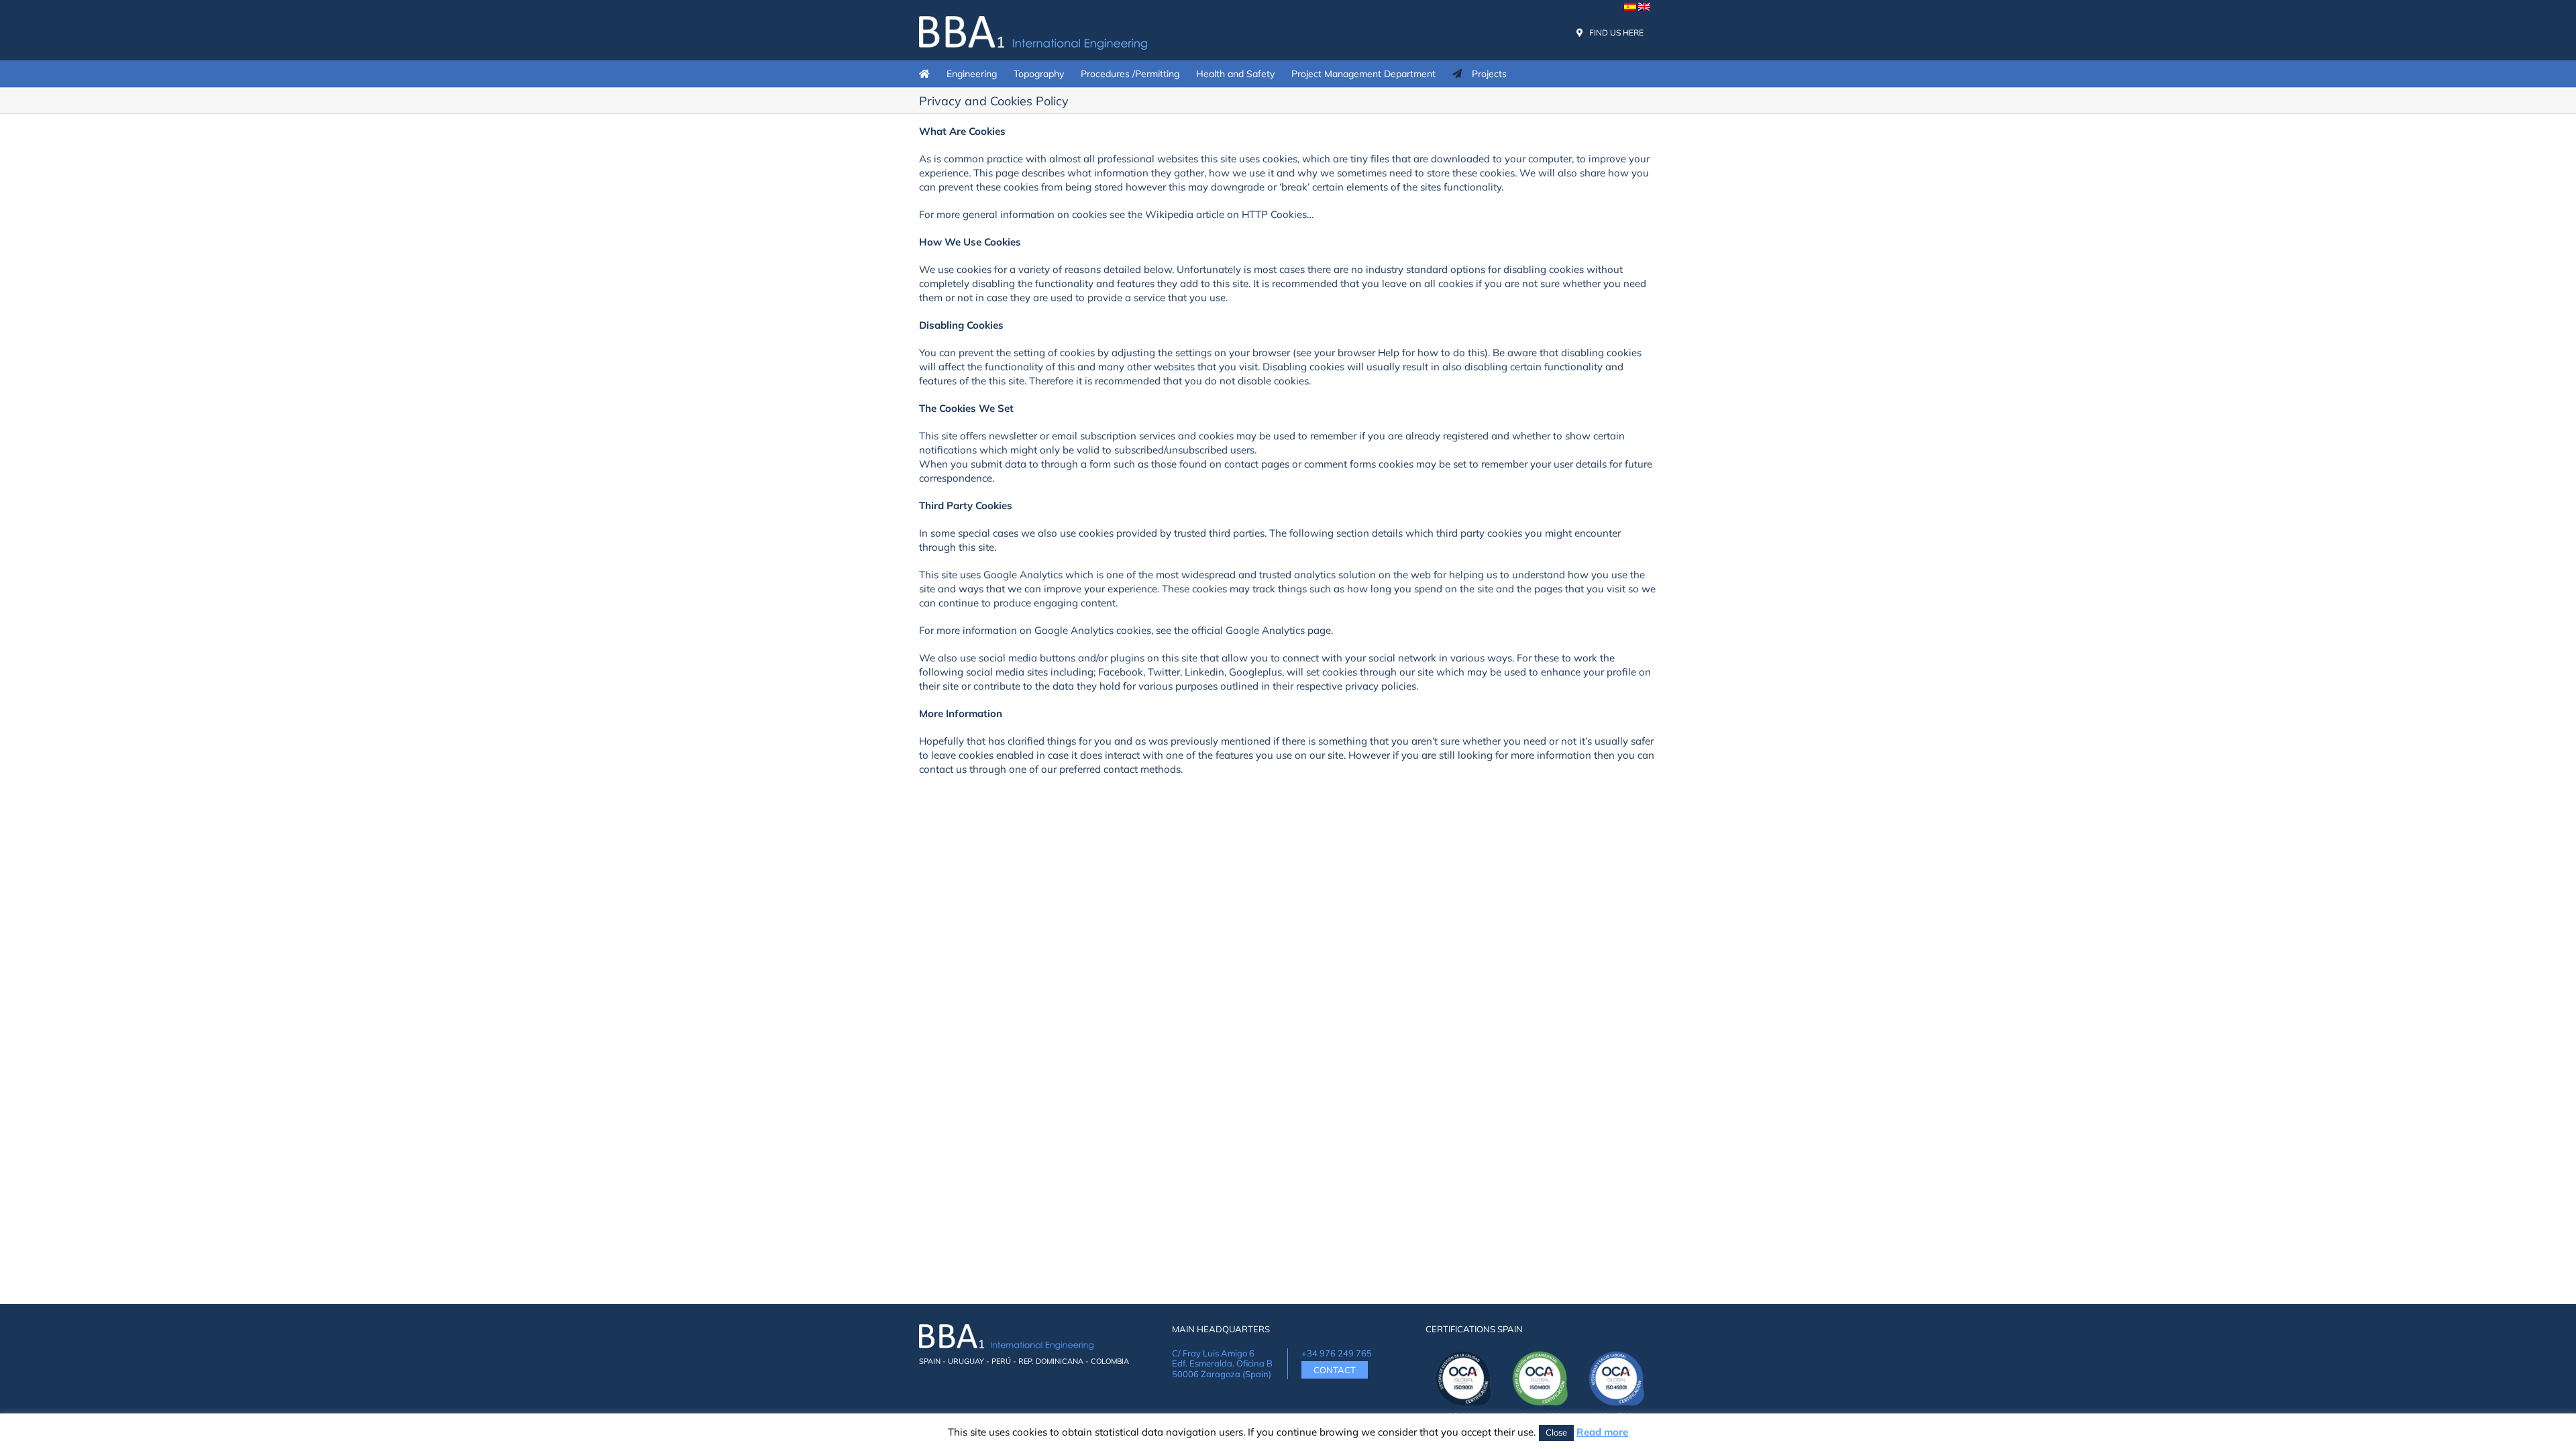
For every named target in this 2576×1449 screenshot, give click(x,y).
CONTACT (1335, 1370)
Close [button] (1556, 1432)
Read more (1602, 1432)
